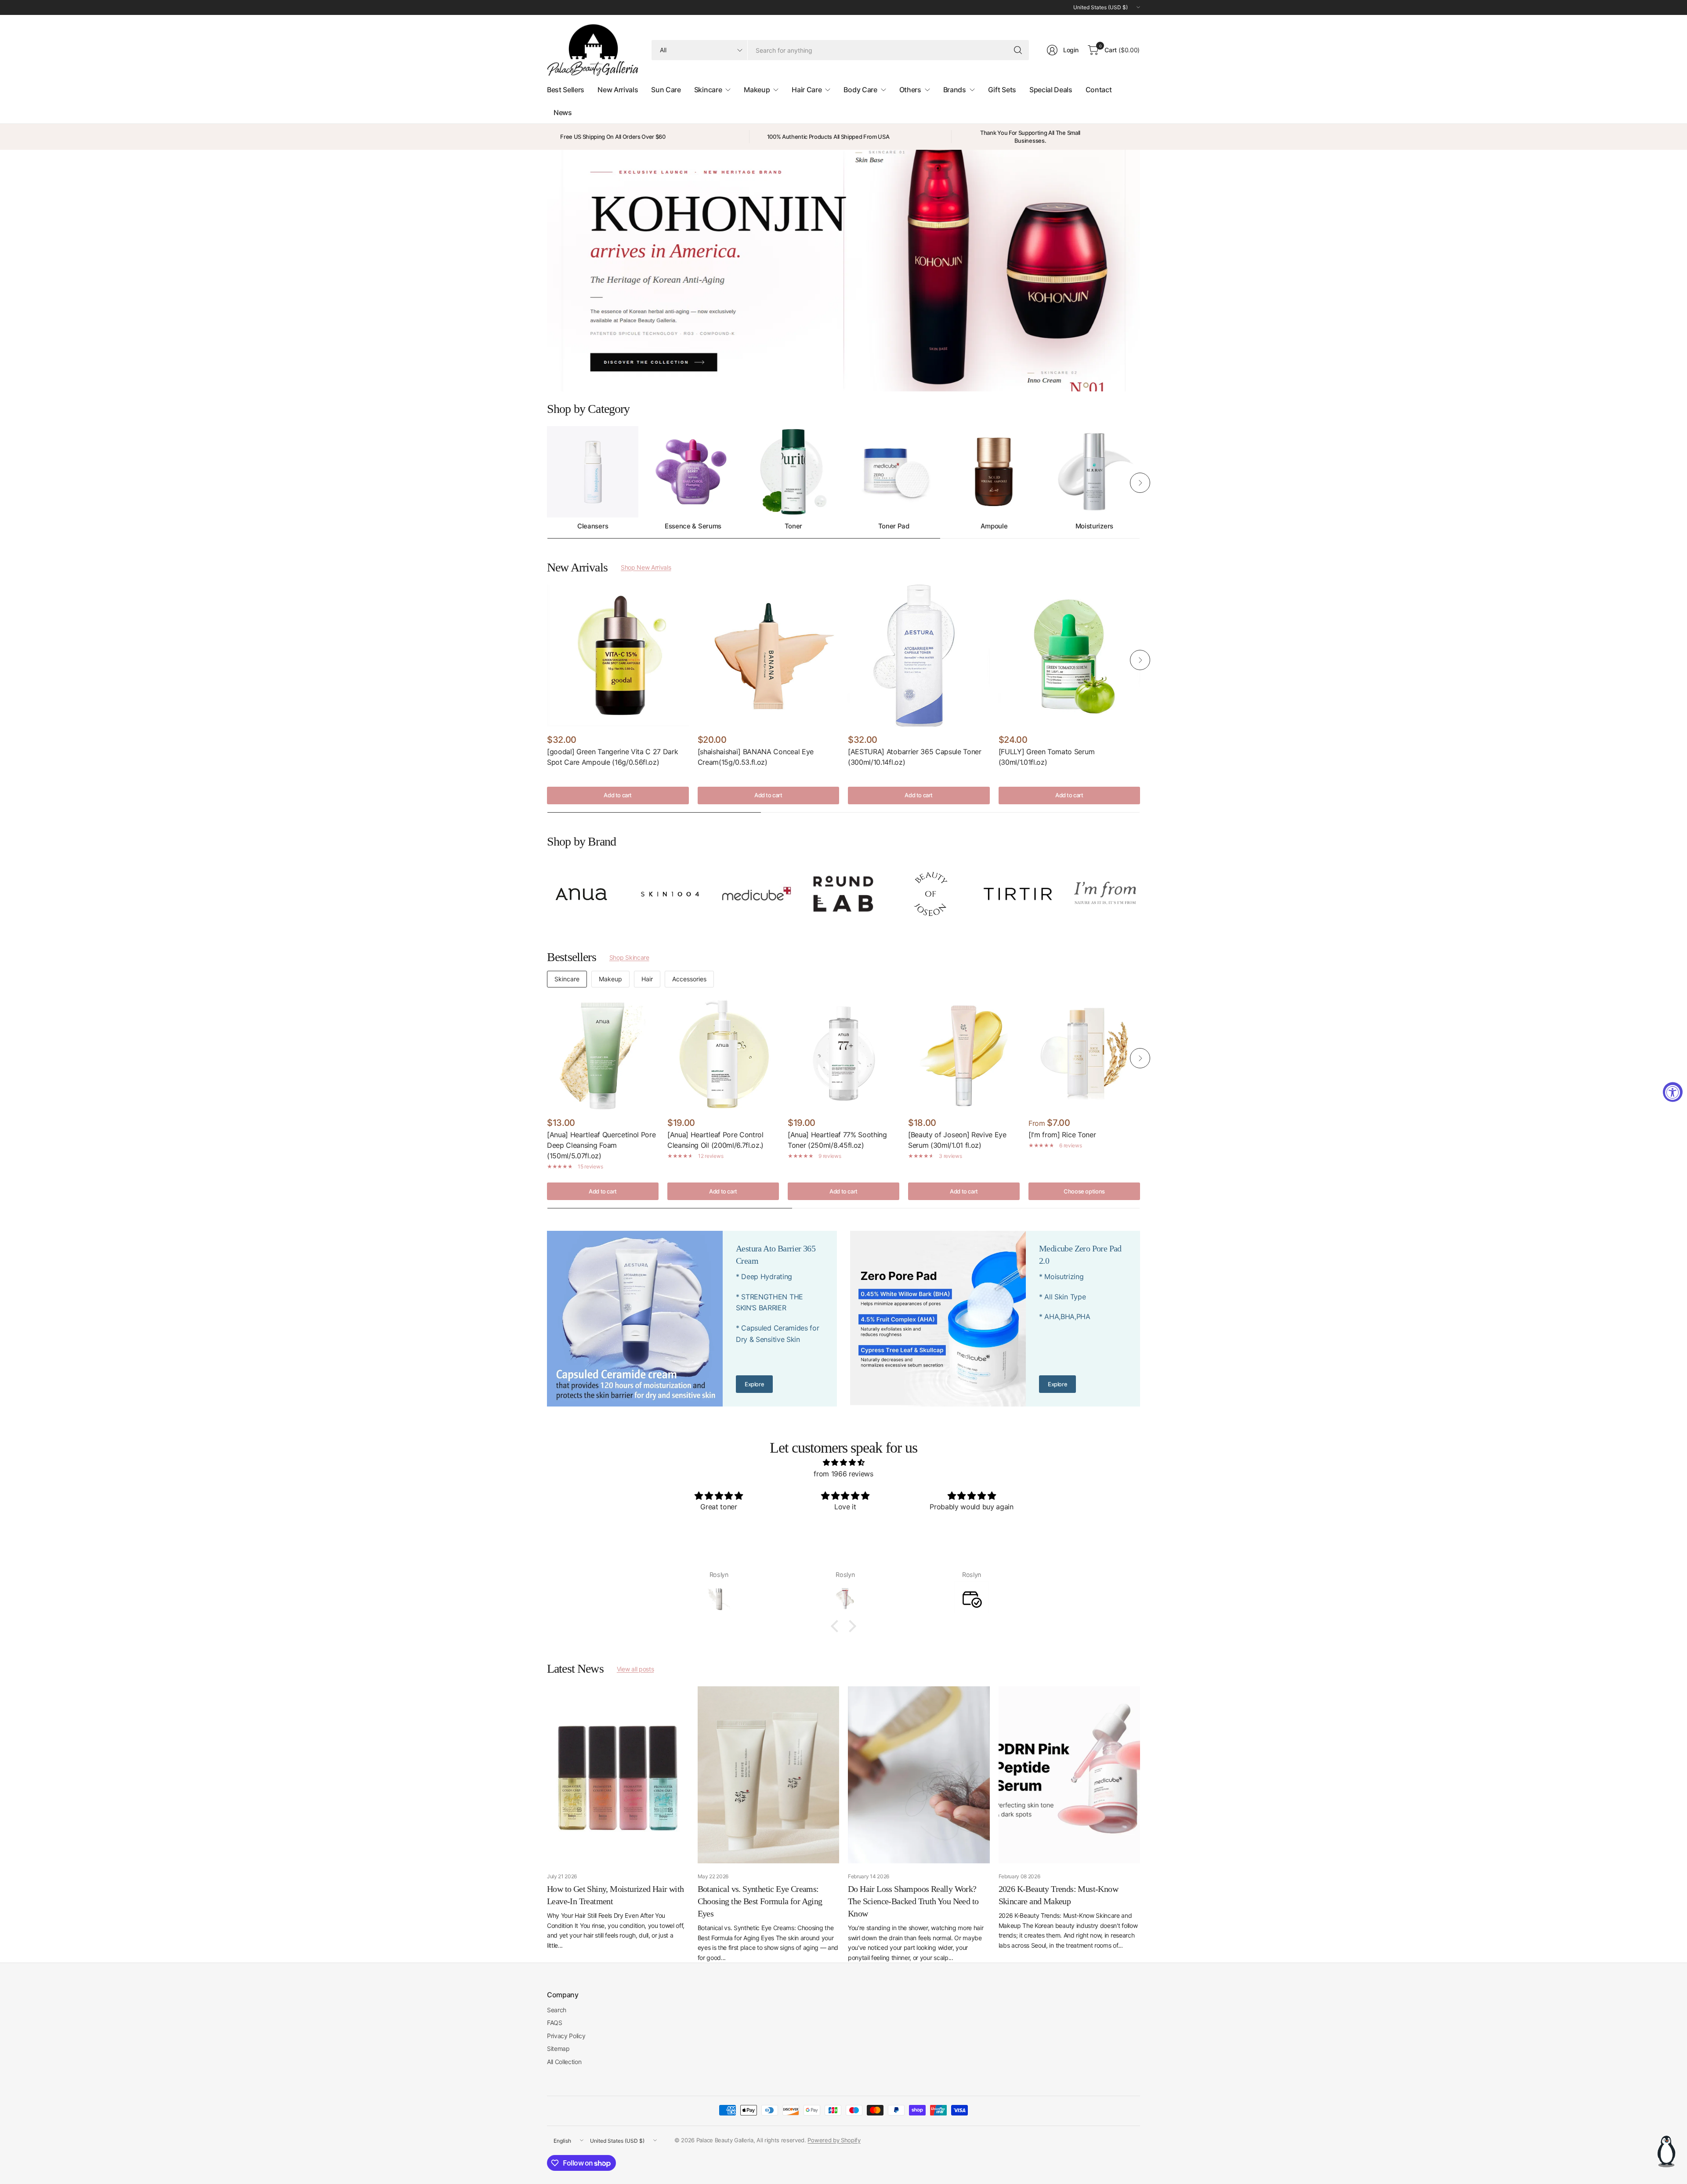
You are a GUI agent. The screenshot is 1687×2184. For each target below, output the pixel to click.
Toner (793, 526)
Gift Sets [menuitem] (1002, 90)
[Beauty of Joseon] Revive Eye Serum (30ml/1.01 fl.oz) (957, 1140)
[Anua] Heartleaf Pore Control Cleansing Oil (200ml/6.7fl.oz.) (715, 1140)
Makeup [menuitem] (757, 90)
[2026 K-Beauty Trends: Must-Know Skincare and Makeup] (1070, 1775)
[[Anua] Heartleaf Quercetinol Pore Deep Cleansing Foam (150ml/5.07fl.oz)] (603, 1054)
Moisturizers (1094, 526)
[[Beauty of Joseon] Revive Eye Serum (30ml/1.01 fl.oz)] (964, 1054)
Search (557, 2010)
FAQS (555, 2023)
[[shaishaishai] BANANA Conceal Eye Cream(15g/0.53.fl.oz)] (769, 656)
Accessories (689, 979)
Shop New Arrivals (646, 567)
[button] (837, 1626)
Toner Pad (894, 526)
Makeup (610, 979)
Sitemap (558, 2048)
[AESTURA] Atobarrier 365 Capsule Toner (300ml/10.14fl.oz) (915, 757)
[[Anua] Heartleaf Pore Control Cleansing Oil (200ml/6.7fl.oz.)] (723, 1054)
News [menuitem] (563, 112)
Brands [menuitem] (955, 90)
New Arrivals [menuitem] (618, 90)
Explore (754, 1384)
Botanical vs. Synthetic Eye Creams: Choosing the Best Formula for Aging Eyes (760, 1901)
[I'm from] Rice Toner (1062, 1135)
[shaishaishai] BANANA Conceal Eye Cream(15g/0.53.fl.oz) (756, 757)
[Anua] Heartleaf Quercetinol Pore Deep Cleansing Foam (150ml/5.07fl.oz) (601, 1145)
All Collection (564, 2062)
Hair (647, 979)
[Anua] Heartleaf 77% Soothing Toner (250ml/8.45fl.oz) (837, 1140)
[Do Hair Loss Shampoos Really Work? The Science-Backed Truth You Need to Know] (919, 1775)
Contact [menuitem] (1099, 90)
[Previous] (547, 483)
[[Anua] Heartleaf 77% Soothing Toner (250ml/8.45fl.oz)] (843, 1054)
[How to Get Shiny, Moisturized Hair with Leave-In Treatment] (618, 1775)
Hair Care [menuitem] (807, 90)
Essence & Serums (693, 526)
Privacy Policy (566, 2036)
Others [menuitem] (910, 90)
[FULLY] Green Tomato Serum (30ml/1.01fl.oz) (1047, 757)
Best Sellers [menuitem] (566, 90)
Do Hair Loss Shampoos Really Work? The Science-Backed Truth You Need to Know (913, 1901)
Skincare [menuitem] (708, 90)
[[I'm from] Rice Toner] (1084, 1054)
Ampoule (994, 526)
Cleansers (593, 526)
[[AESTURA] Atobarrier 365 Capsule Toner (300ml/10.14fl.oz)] (919, 656)
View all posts (635, 1669)
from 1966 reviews (843, 1474)
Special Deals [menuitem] (1051, 90)
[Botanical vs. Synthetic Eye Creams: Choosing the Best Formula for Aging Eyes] (769, 1775)
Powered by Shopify (834, 2140)
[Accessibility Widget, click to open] (1673, 1092)
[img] (843, 1463)
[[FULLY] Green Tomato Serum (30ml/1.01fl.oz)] (1070, 656)
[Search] (1018, 50)
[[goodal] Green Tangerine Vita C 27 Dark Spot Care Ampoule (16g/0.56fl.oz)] (618, 656)
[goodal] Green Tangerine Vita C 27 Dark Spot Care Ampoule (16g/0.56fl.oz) (613, 757)
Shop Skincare (629, 957)
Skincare (567, 979)
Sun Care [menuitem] (666, 90)
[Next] (1140, 483)
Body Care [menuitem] (860, 90)
